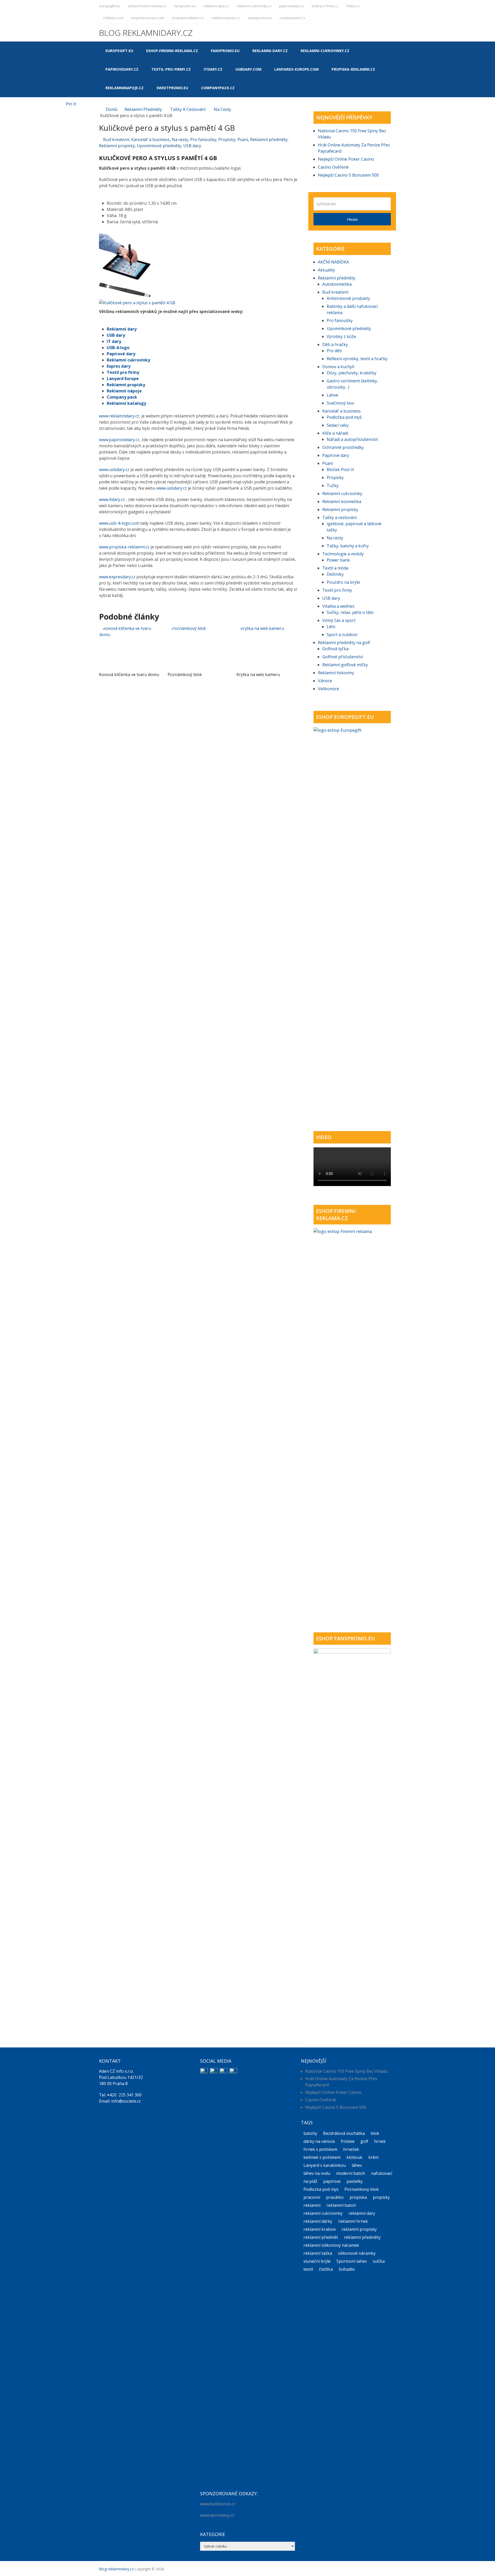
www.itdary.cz (112, 499)
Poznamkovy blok (362, 2189)
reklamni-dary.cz (216, 6)
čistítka (326, 2269)
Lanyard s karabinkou (325, 2165)
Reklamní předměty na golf (344, 643)
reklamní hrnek (353, 2221)
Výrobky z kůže (341, 336)
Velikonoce (328, 689)
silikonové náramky (357, 2253)
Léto (331, 627)
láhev (357, 2165)
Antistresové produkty (348, 298)
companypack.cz (292, 18)
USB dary (192, 146)
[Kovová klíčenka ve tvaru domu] (130, 647)
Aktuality (326, 270)
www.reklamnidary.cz (119, 416)
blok (375, 2133)
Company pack (122, 397)
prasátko (335, 2197)
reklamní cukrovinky (323, 2213)
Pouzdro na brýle (343, 582)
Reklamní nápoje (124, 391)
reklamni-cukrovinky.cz (254, 6)
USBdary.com (113, 18)
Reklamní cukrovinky (128, 360)
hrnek (380, 2141)
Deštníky (335, 574)
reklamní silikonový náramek (331, 2245)
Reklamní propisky (117, 146)
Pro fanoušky (203, 139)
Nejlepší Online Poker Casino (346, 159)
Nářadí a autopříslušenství (352, 439)
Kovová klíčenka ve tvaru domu (129, 674)
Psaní (243, 139)
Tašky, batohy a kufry (348, 546)
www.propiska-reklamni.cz (124, 547)
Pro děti (334, 351)
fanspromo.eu (185, 6)
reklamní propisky (359, 2229)
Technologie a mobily (343, 554)
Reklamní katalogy (126, 403)
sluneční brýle (317, 2261)
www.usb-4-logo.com (119, 523)
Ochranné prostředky (343, 447)
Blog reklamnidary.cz (146, 33)
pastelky (355, 2181)
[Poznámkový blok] (198, 647)
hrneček (351, 2149)
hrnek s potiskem (320, 2149)
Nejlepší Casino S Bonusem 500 (348, 175)
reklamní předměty (362, 2237)
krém (373, 2157)
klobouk (354, 2157)
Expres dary (119, 366)
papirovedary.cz (292, 6)
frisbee (348, 2141)
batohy (310, 2133)
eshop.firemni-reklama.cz (147, 6)
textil (308, 2269)
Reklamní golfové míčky (345, 665)
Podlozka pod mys (321, 2189)
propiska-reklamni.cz (188, 18)
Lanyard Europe (123, 378)
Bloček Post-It (340, 470)
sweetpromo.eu (260, 18)
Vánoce (325, 681)
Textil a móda (335, 568)
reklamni (312, 2205)
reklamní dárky (318, 2221)
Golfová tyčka (335, 649)
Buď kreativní (116, 139)
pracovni (312, 2197)
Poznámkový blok (185, 674)
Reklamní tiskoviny (336, 673)
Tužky (333, 485)
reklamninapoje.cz (226, 18)
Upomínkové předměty (159, 146)
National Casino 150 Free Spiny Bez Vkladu (346, 2071)
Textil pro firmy (123, 372)
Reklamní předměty (143, 109)
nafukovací (382, 2173)
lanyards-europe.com (148, 18)
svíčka (379, 2261)
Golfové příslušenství (343, 657)
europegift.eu (109, 6)
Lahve (332, 395)
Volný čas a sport (339, 620)
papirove (332, 2181)
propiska (358, 2197)
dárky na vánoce (319, 2141)
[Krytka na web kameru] (267, 647)
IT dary (114, 341)
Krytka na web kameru (258, 674)
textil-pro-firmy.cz (325, 6)
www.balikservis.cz (218, 2504)
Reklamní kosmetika (342, 501)
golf (364, 2141)
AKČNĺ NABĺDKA (333, 262)
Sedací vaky (338, 425)
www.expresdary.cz (117, 577)
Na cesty (222, 109)
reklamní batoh (341, 2205)
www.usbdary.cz (114, 470)
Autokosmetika (337, 284)
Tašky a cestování (188, 109)
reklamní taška (318, 2253)
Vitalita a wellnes (338, 606)
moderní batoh (351, 2173)
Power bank (338, 560)
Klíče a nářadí (335, 433)
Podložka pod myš (344, 417)
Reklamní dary (122, 329)
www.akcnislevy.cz (217, 2515)
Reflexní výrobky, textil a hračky (357, 359)
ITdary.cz (353, 6)
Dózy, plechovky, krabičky (352, 373)
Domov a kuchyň (338, 367)
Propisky (227, 139)
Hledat (352, 219)
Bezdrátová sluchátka (344, 2133)
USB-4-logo (118, 348)
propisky (381, 2197)
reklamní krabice (320, 2229)
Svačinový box (340, 403)
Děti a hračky (335, 344)
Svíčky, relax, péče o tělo (350, 612)
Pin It (71, 104)
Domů (112, 109)
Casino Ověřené (333, 167)
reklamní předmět (321, 2237)
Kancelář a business (150, 139)
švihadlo (347, 2269)
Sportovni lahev (352, 2261)
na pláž (310, 2181)
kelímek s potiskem (322, 2157)
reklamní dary (362, 2213)
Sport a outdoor (342, 635)
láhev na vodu (317, 2173)
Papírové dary (121, 354)
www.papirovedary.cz (119, 440)
